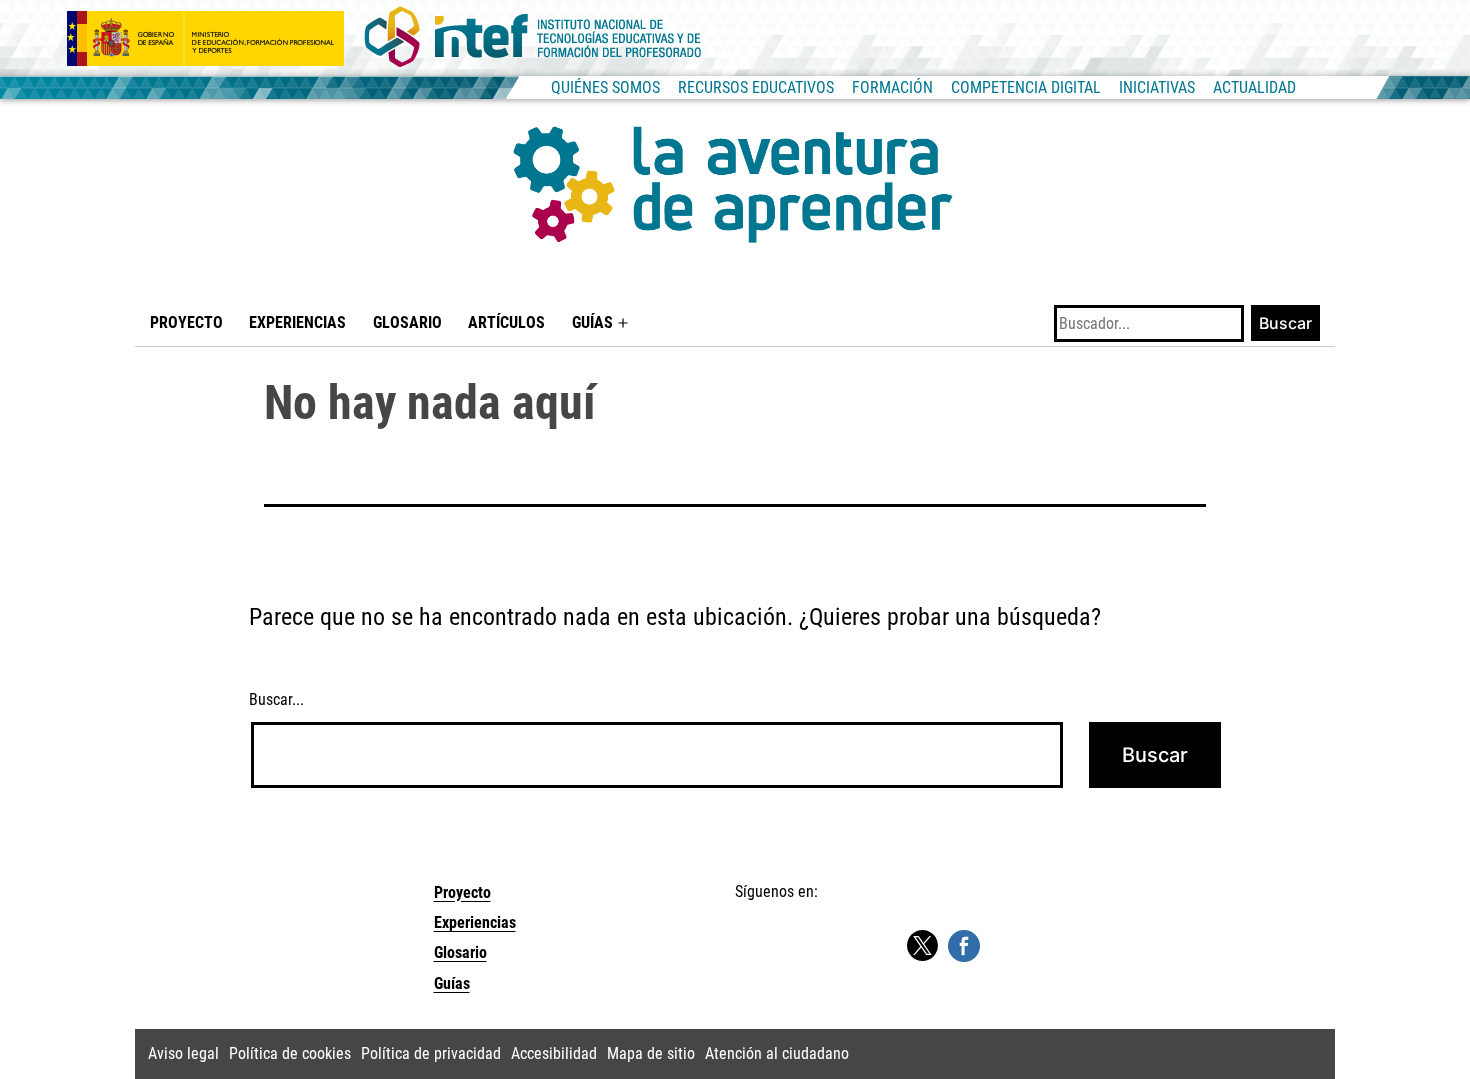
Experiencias (297, 322)
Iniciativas (1157, 87)
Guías (592, 322)
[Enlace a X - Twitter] (922, 946)
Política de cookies (290, 1053)
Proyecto (186, 322)
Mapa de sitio (651, 1053)
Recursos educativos (756, 87)
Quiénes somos (605, 87)
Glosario (407, 322)
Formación (892, 87)
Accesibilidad (554, 1053)
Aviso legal (183, 1053)
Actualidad (1254, 87)
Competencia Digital (1026, 87)
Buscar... (276, 699)
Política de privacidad (431, 1053)
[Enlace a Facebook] (964, 944)
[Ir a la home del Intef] (533, 38)
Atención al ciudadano (777, 1053)
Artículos (506, 322)
